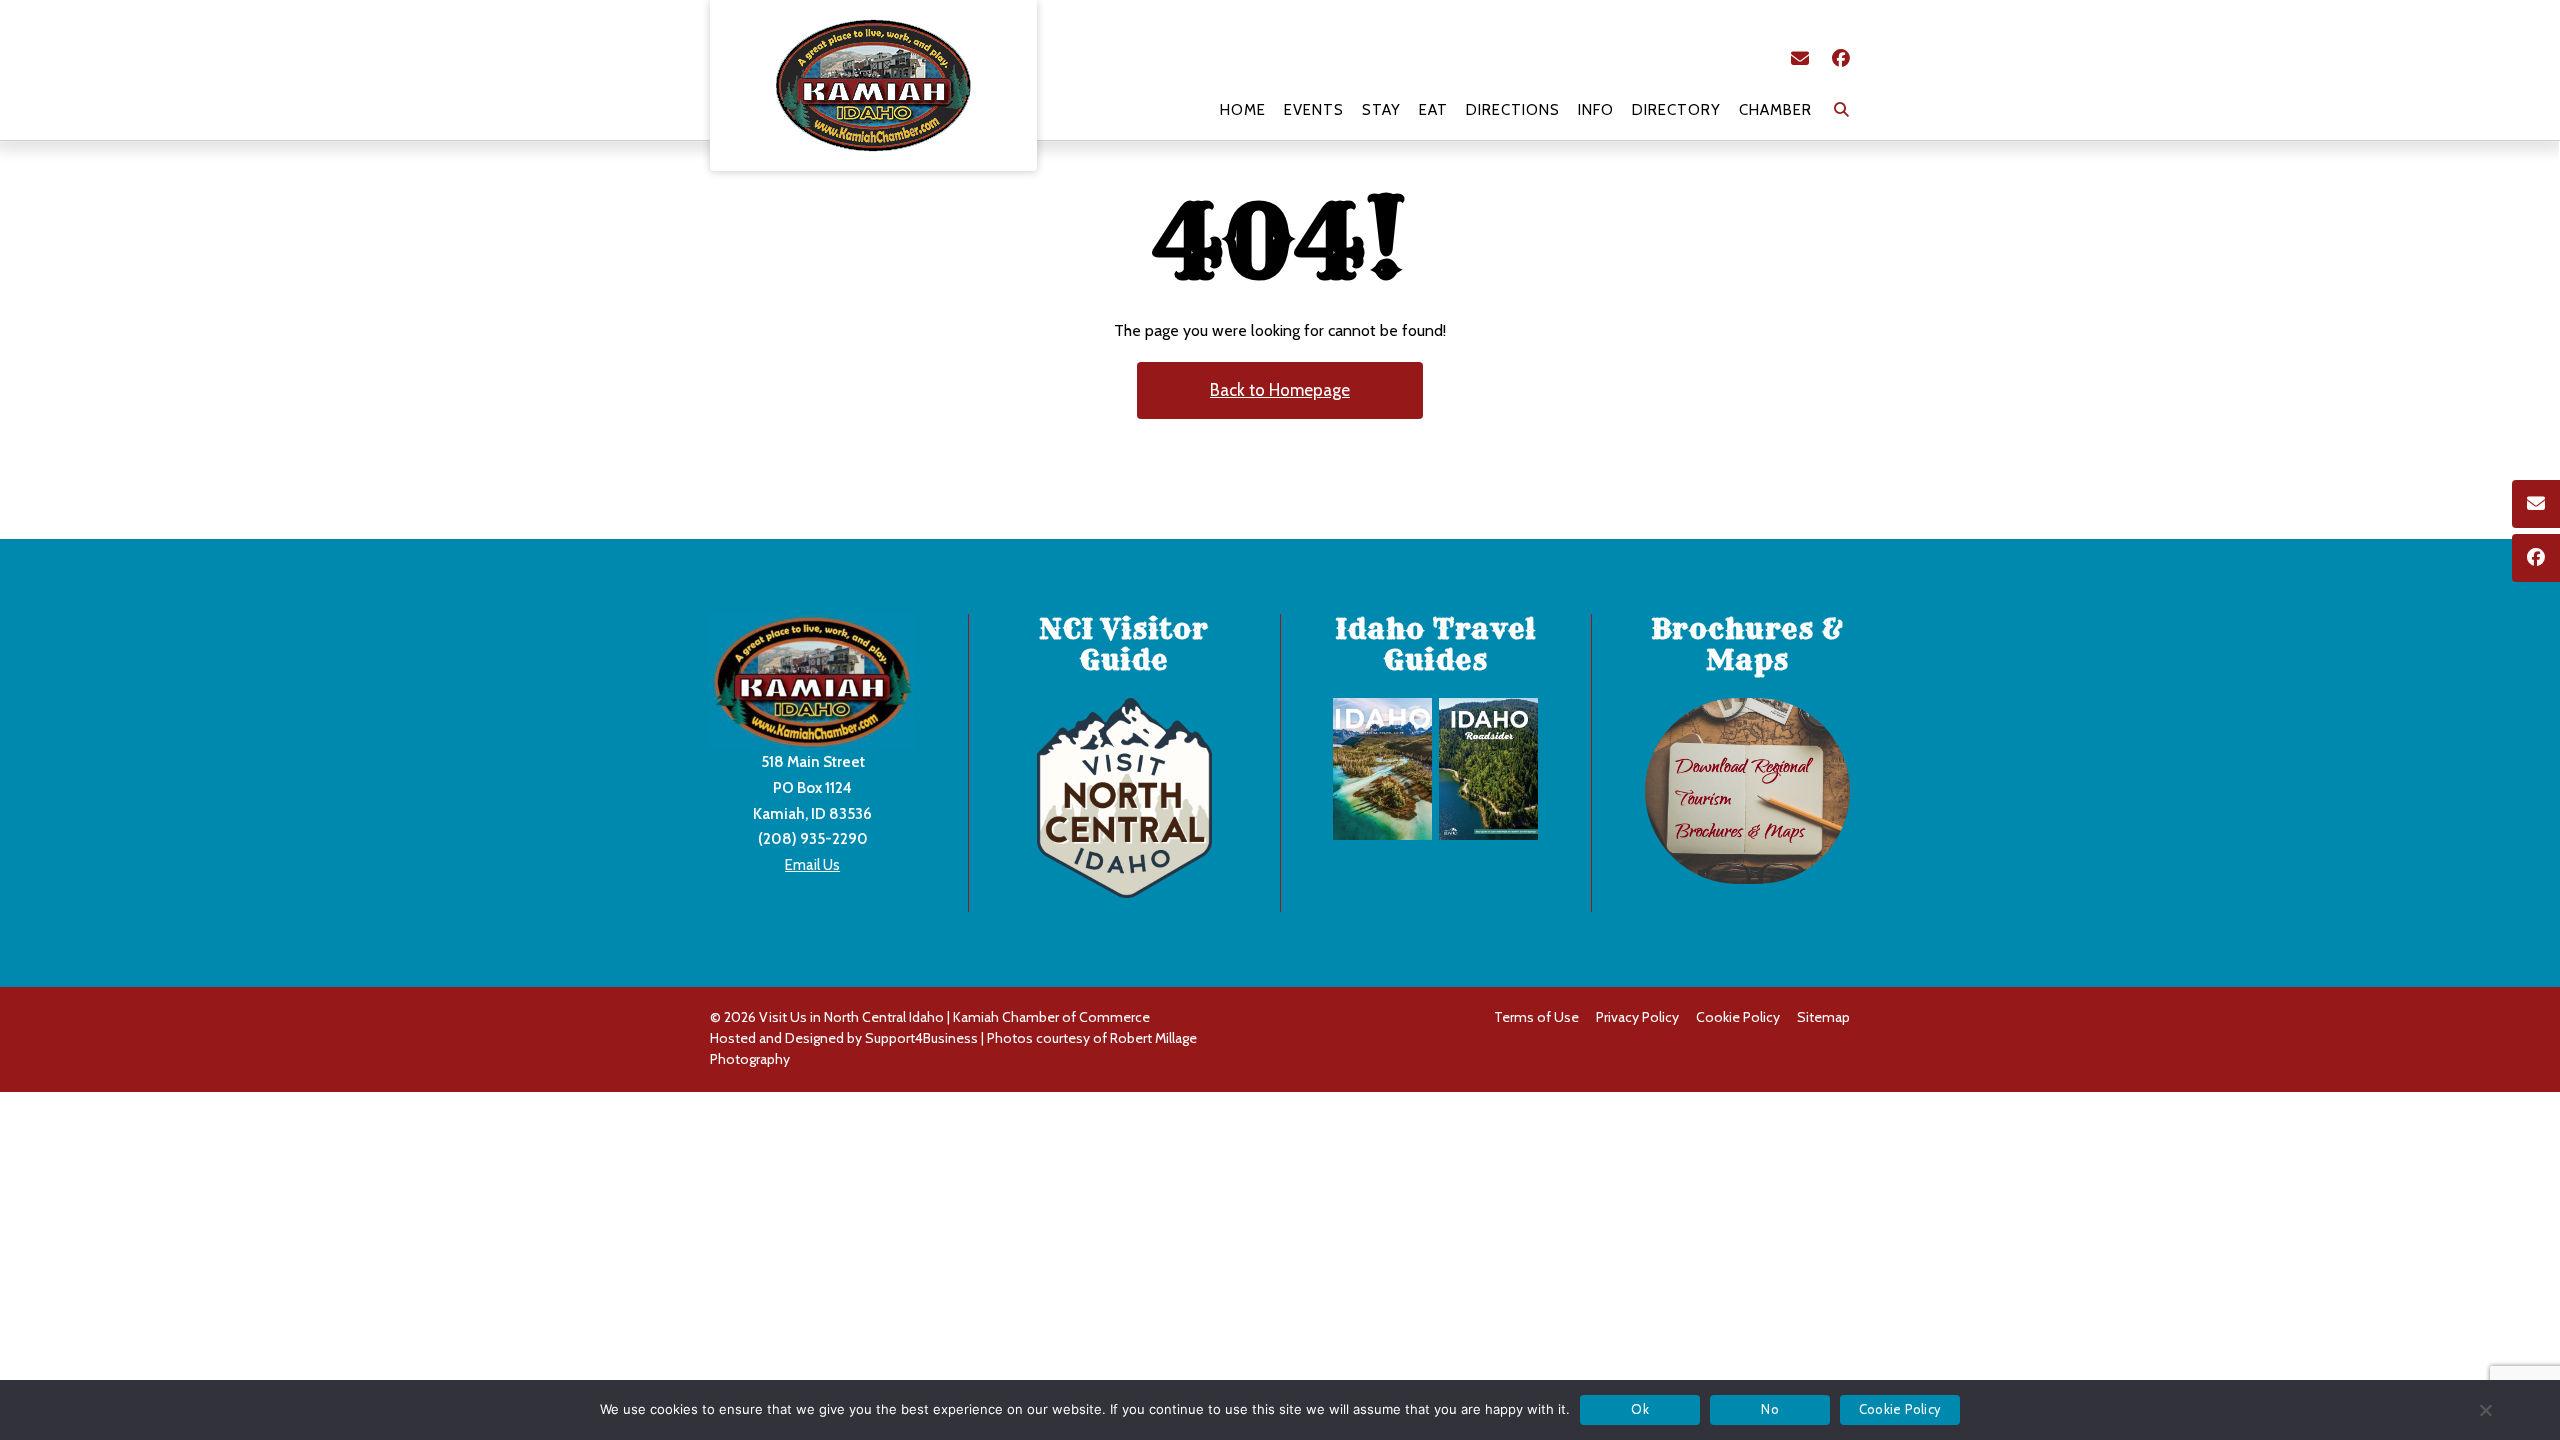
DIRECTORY (1676, 110)
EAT (1433, 110)
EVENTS (1314, 110)
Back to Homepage (1280, 390)
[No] (2485, 1410)
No (1770, 1409)
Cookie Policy (1738, 1017)
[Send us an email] (1800, 59)
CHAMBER (1775, 110)
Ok (1640, 1409)
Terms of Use (1536, 1017)
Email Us (812, 865)
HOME (1243, 110)
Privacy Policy (1637, 1017)
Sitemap (1823, 1017)
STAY (1381, 110)
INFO (1596, 110)
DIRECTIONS (1513, 110)
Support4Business (921, 1038)
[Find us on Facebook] (1841, 59)
